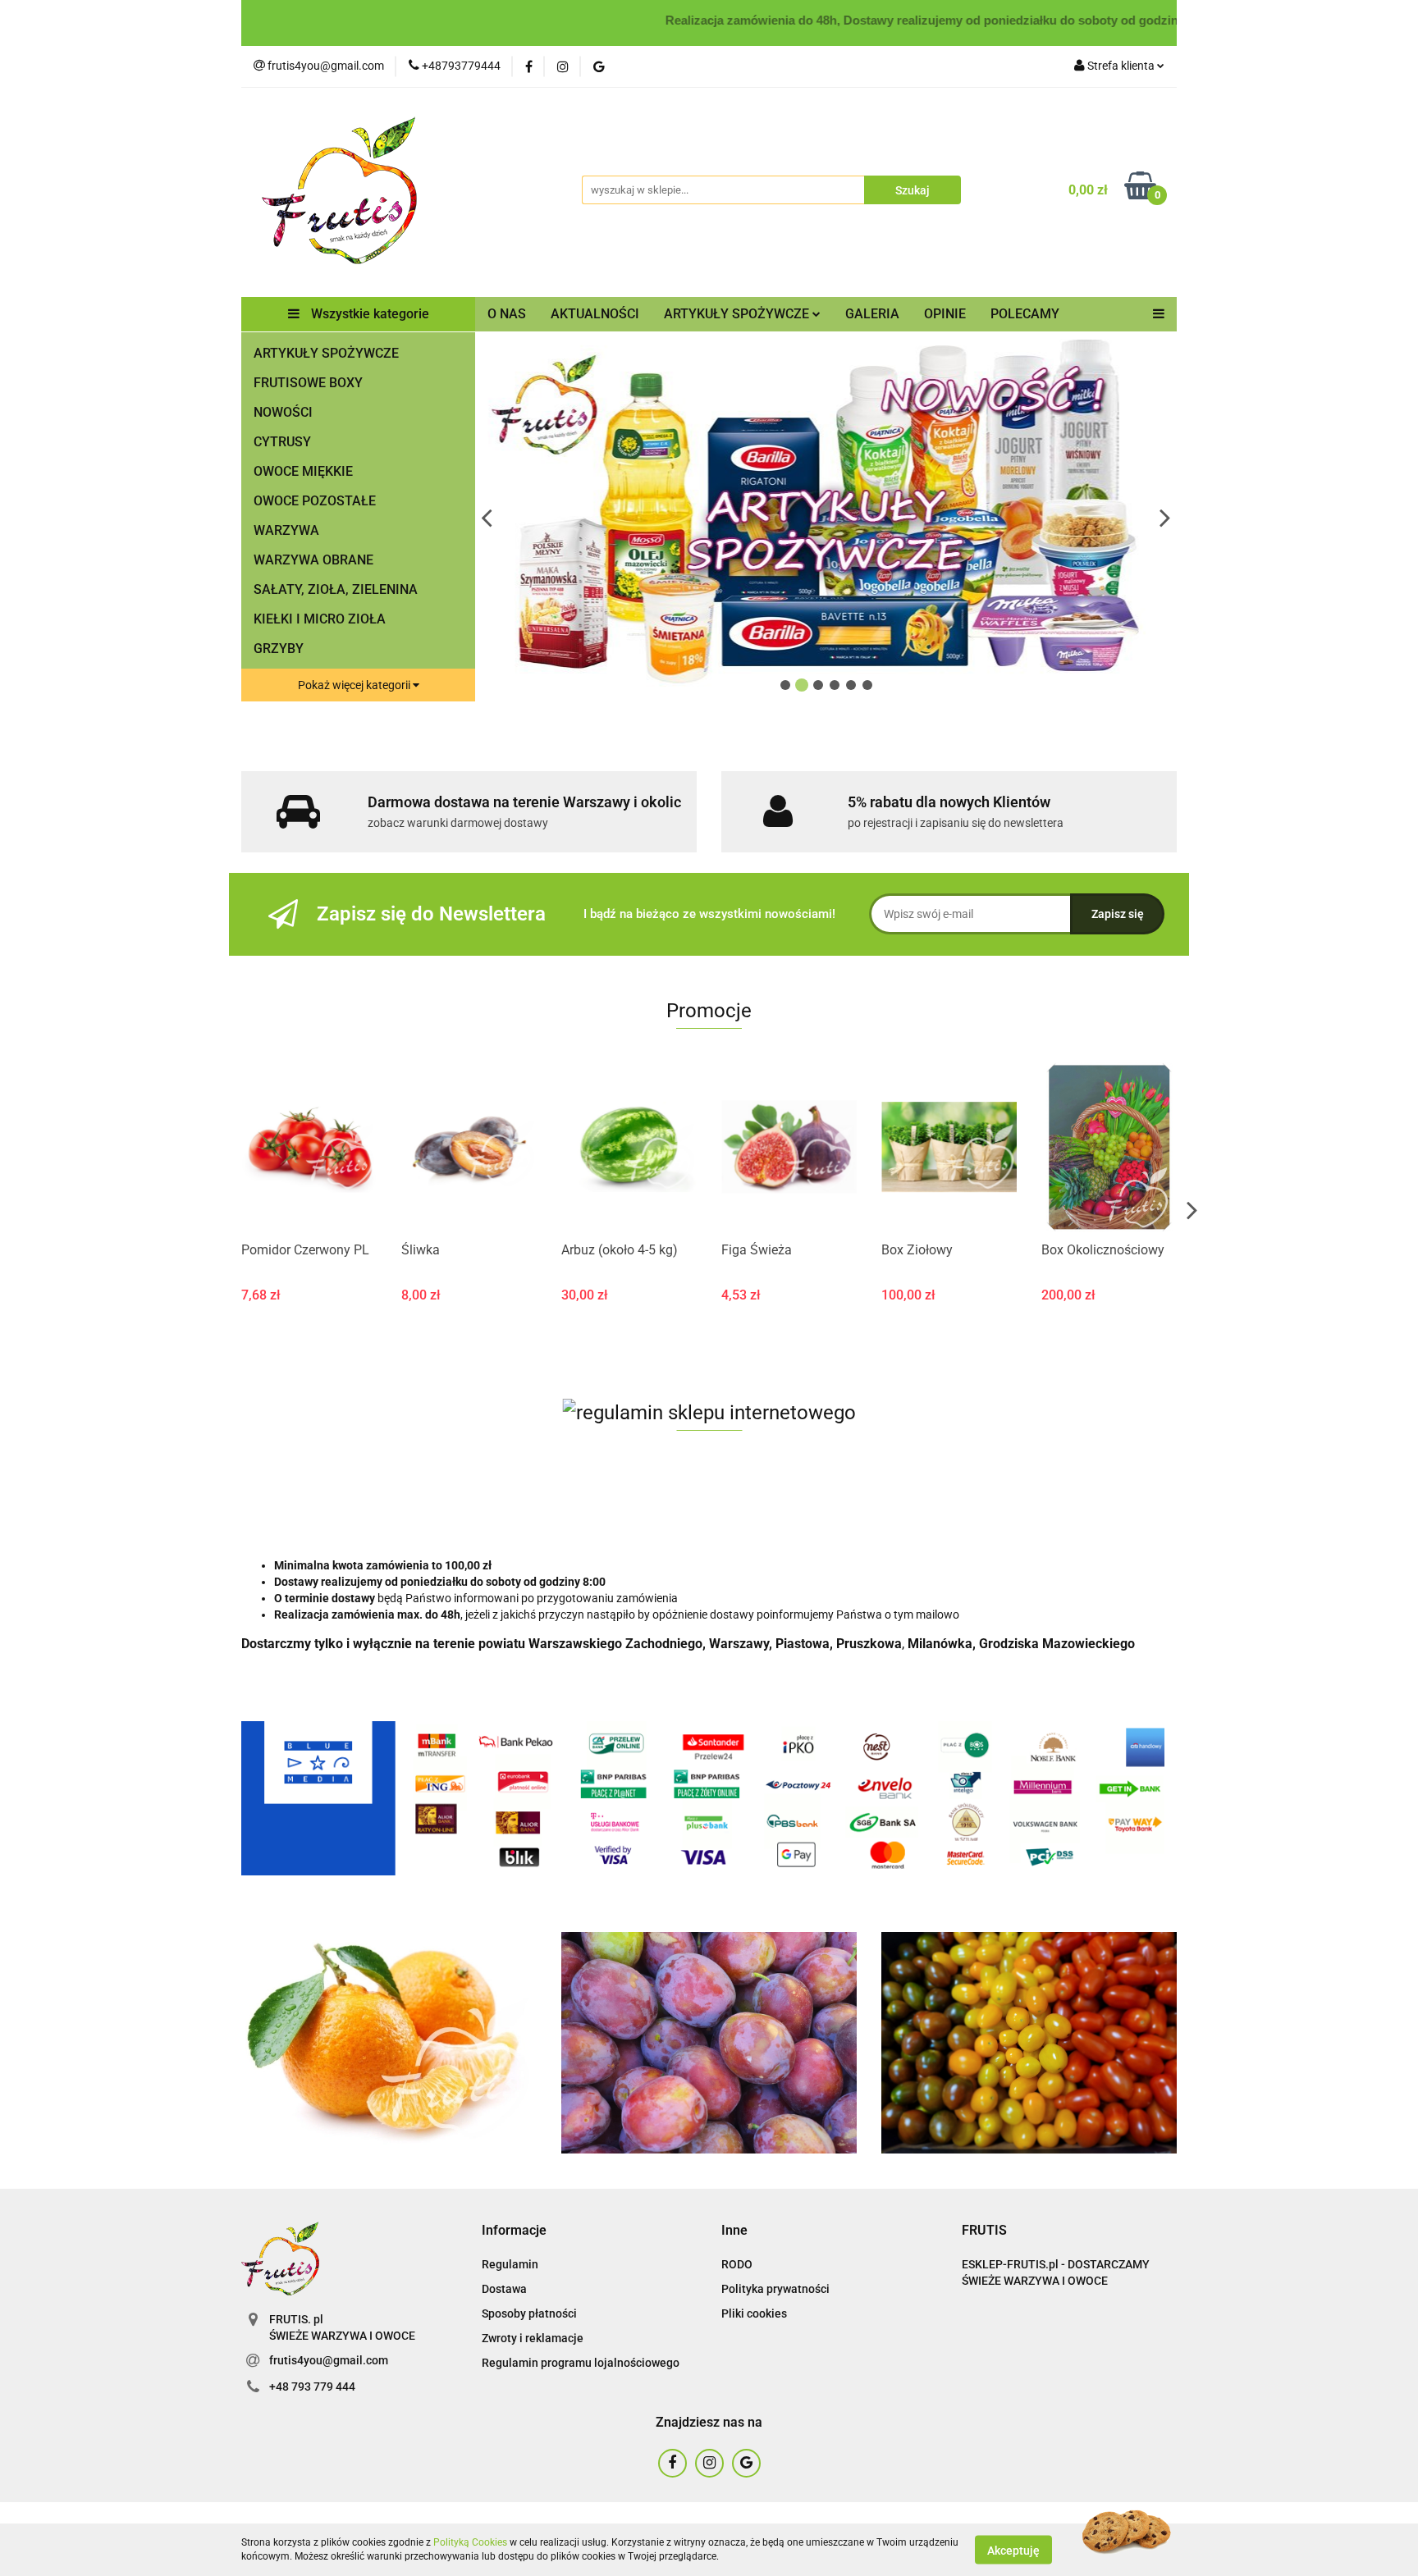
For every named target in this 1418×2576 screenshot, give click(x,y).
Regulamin (510, 2264)
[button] (514, 2231)
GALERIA (872, 314)
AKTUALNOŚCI (595, 314)
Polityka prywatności (775, 2289)
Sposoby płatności (529, 2313)
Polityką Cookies (470, 2542)
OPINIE (945, 314)
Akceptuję (1013, 2550)
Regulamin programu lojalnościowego (581, 2363)
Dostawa (504, 2289)
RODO (737, 2264)
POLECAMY (1025, 314)
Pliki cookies (754, 2313)
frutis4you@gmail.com (329, 2360)
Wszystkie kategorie (368, 314)
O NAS (507, 314)
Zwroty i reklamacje (533, 2338)
